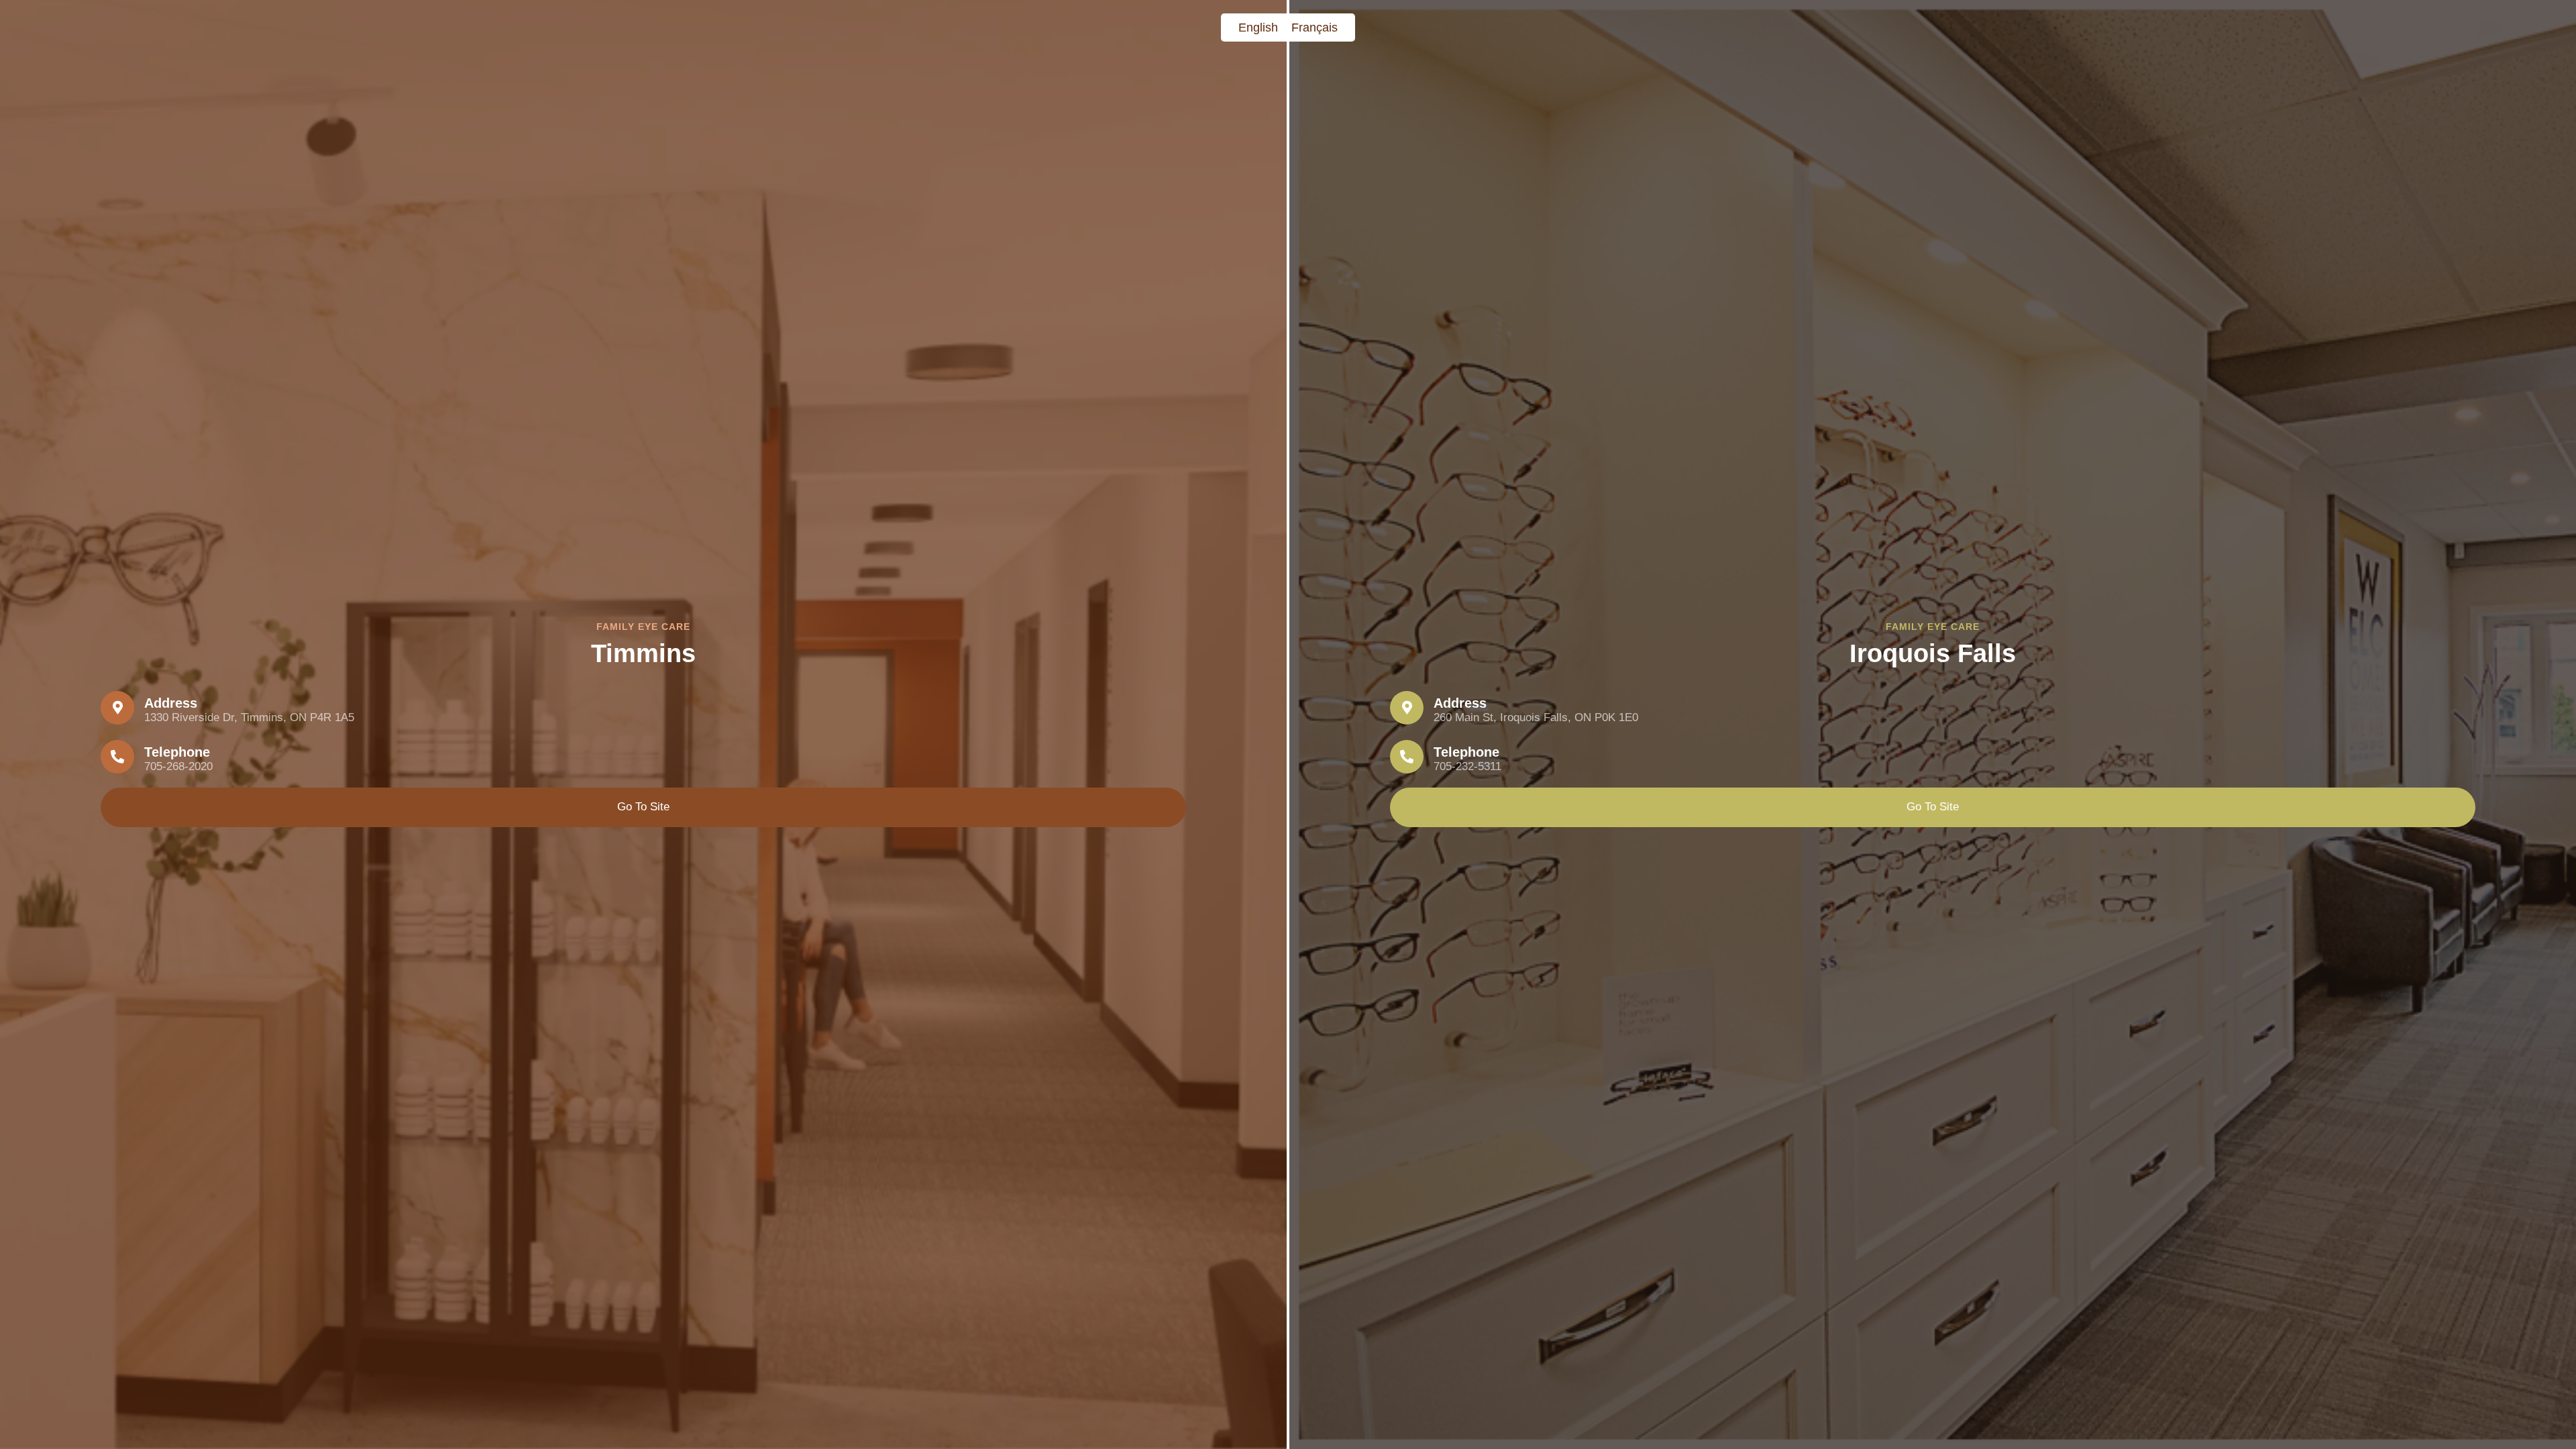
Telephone (177, 752)
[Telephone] (117, 757)
